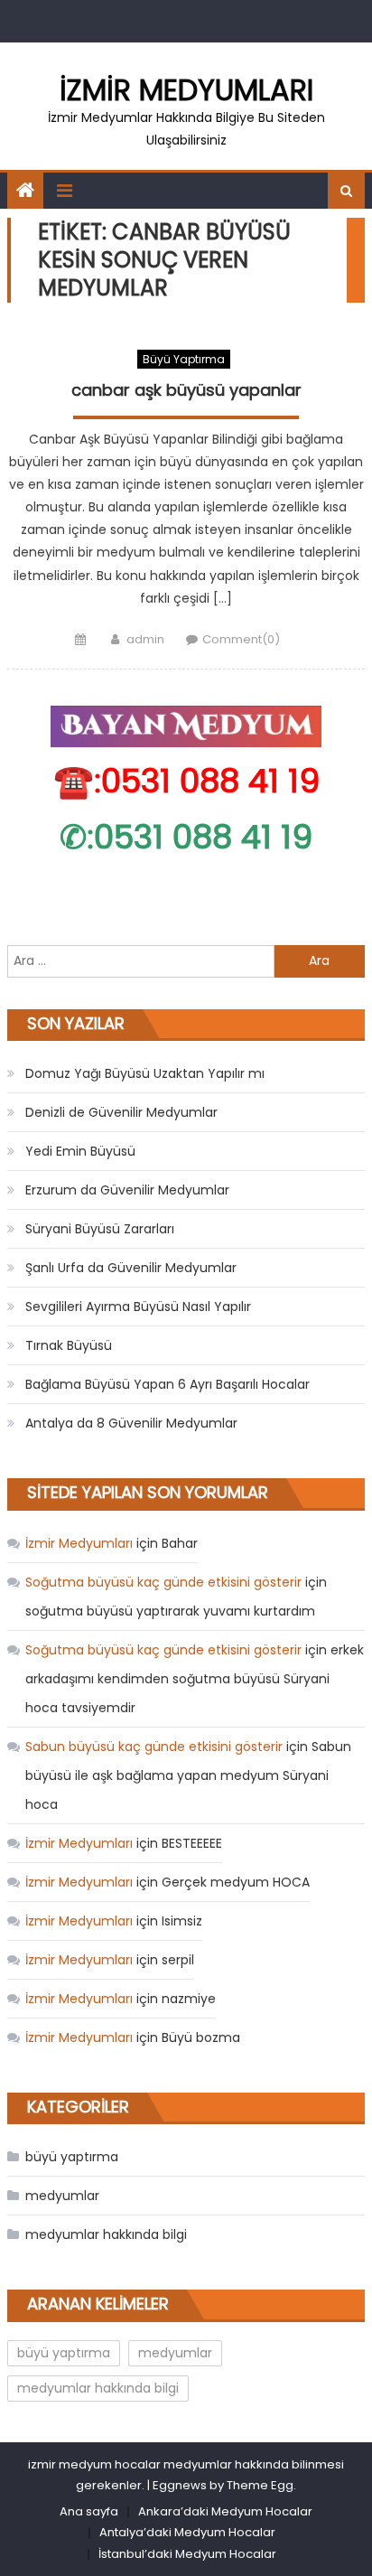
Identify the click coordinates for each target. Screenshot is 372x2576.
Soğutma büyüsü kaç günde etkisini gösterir (163, 1582)
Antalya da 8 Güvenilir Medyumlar (131, 1423)
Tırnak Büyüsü (69, 1345)
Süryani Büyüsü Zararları (100, 1229)
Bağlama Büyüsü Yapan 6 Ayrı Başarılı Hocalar (167, 1384)
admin (145, 639)
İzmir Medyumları (186, 90)
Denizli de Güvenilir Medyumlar (121, 1112)
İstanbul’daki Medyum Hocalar (187, 2554)
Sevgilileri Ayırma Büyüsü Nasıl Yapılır (138, 1307)
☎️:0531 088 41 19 (186, 781)
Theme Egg (260, 2485)
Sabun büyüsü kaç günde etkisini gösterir (154, 1747)
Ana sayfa (89, 2511)
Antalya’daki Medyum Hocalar (187, 2532)
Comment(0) (241, 639)
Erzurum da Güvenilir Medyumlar (127, 1190)
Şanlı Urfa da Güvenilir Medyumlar (131, 1268)
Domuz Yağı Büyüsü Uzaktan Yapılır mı (145, 1073)
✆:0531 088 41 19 (186, 837)
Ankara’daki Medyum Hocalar (225, 2511)
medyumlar (62, 2196)
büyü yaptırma (184, 359)
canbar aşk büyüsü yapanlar (186, 390)
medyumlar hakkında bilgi (106, 2234)
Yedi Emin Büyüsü (80, 1151)
